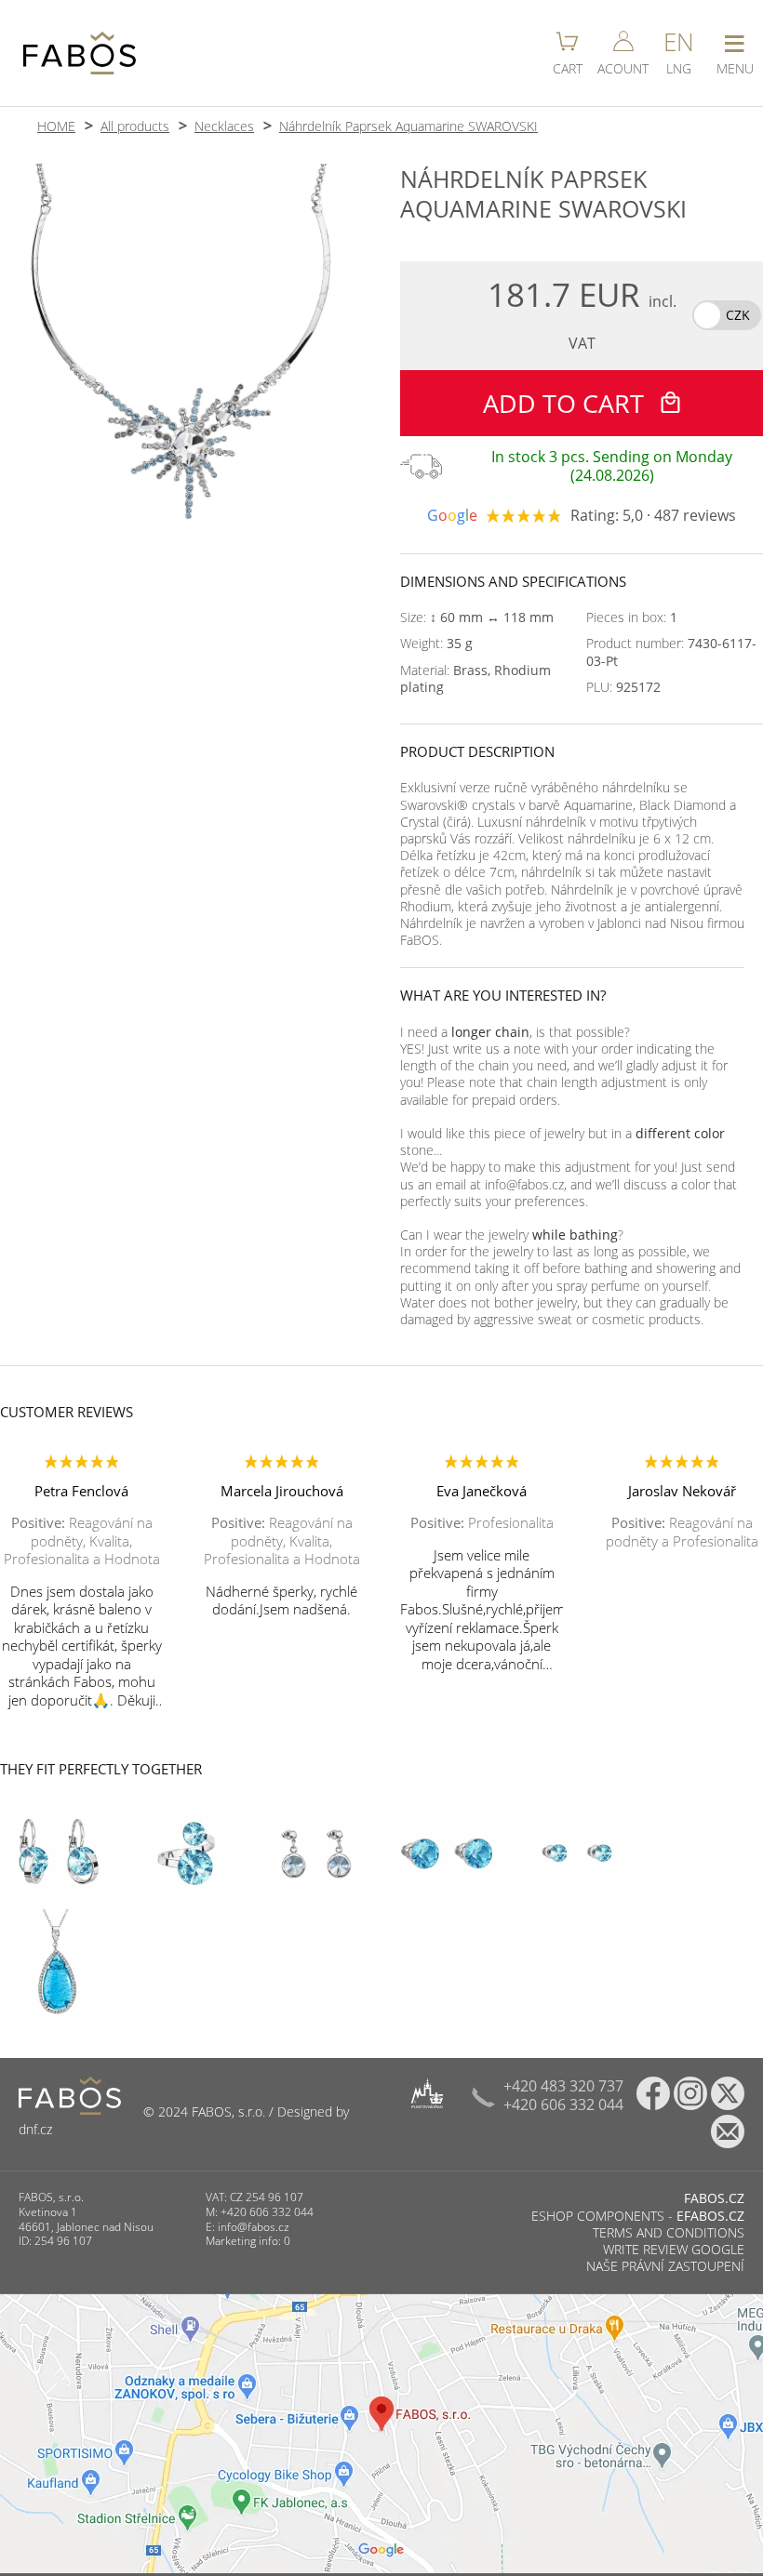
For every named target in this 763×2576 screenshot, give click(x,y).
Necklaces (224, 126)
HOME (56, 126)
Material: (475, 679)
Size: (477, 617)
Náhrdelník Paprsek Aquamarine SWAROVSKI (408, 126)
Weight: (436, 644)
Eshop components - (638, 2216)
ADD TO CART (567, 403)
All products (135, 126)
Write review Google (674, 2249)
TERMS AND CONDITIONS (669, 2232)
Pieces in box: (632, 617)
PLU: (623, 687)
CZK (738, 315)
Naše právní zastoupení (665, 2266)
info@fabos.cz (254, 2227)
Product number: (671, 652)
